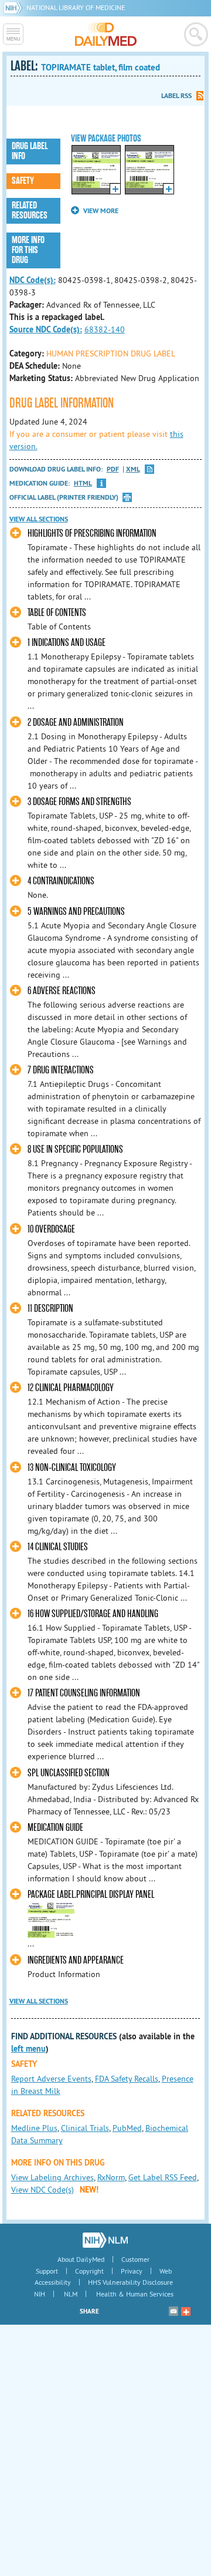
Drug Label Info (30, 151)
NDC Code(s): (33, 280)
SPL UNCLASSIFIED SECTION (69, 1773)
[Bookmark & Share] (186, 2311)
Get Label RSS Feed (163, 2177)
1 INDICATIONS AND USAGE (67, 643)
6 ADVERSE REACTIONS (62, 991)
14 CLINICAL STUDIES (58, 1547)
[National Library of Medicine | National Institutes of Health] (105, 2240)
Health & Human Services (135, 2294)
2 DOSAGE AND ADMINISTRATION (76, 723)
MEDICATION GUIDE (55, 1828)
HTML (83, 484)
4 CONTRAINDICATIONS (61, 881)
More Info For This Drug (28, 250)
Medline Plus (34, 2128)
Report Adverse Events (51, 2079)
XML (133, 469)
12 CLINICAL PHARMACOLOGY (71, 1388)
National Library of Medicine (76, 7)
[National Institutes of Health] (15, 7)
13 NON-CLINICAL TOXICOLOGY (72, 1468)
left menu (28, 2049)
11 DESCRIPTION (50, 1309)
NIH (40, 2294)
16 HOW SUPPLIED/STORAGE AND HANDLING (93, 1614)
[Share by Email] (173, 2311)
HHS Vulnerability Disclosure (130, 2282)
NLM (71, 2294)
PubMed (127, 2128)
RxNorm (111, 2177)
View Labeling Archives (52, 2177)
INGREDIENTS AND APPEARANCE (76, 1960)
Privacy (132, 2271)
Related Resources (30, 211)
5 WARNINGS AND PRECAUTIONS (76, 912)
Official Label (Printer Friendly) (64, 497)
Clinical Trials (85, 2128)
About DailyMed (81, 2259)
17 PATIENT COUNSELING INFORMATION (84, 1693)
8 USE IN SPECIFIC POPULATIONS (75, 1149)
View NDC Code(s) (42, 2190)
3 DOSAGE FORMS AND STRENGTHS (79, 802)
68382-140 (105, 329)
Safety (23, 181)
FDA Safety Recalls (127, 2079)
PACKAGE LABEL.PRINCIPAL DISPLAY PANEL (91, 1895)
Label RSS (176, 96)
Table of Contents (57, 613)
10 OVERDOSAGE (51, 1229)
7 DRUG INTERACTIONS (61, 1070)
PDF (113, 469)
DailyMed (106, 34)
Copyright (89, 2271)
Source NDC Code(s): (46, 329)
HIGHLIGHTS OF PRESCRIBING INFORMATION (92, 533)
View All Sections (39, 519)
